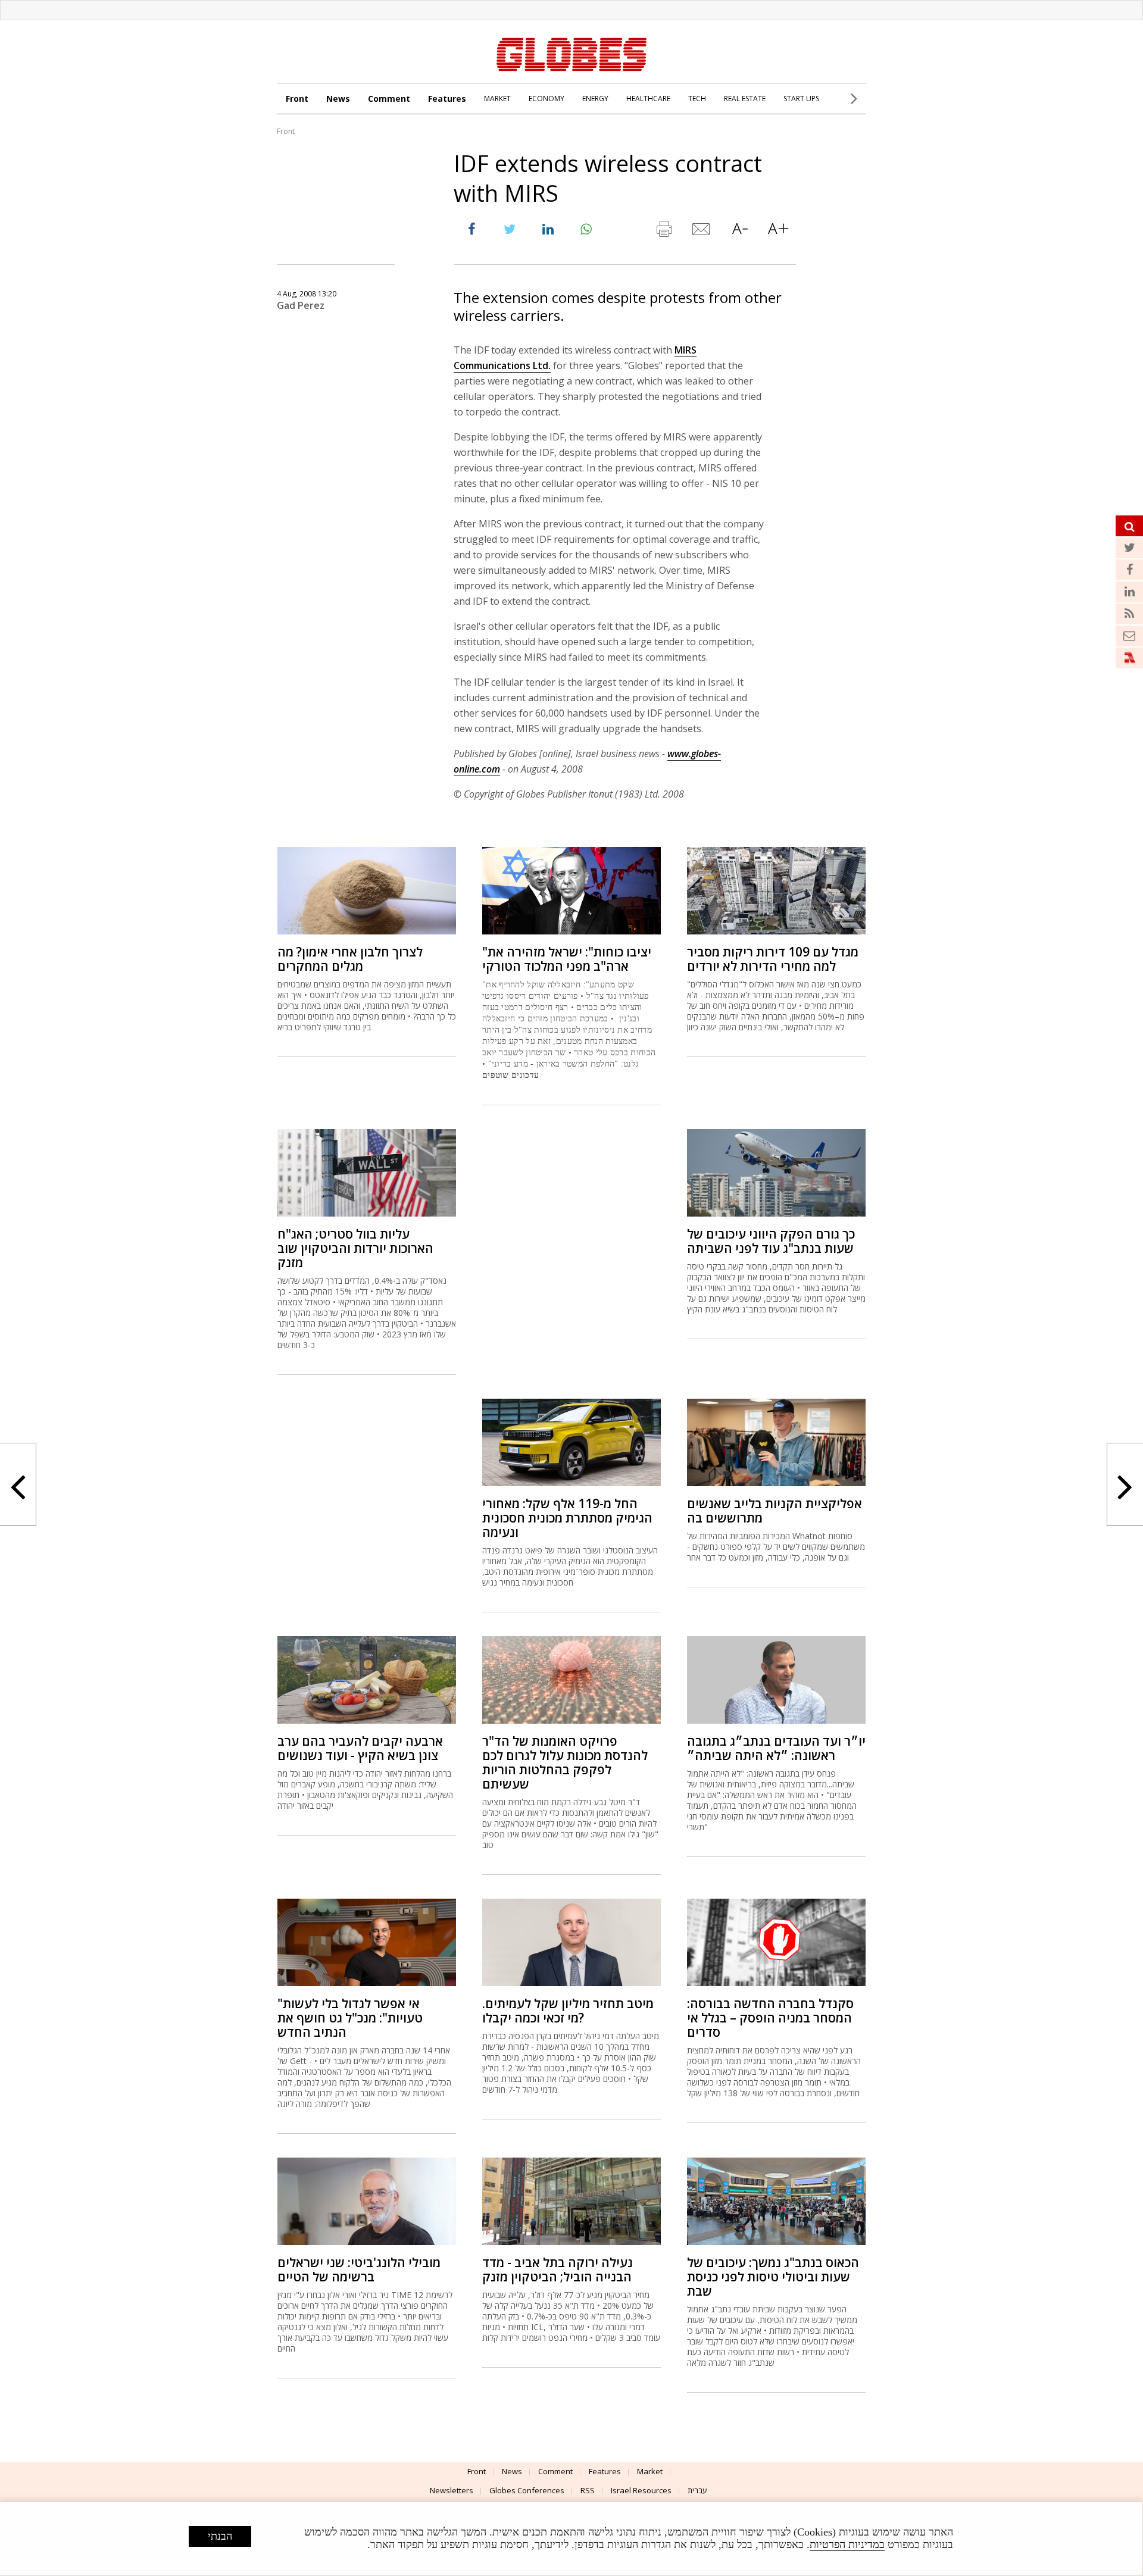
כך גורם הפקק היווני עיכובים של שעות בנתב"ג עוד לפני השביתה (771, 1241)
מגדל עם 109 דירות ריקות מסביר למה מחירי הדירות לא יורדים (773, 959)
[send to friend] (702, 232)
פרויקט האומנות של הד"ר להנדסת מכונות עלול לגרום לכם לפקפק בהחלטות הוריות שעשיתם (565, 1762)
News (338, 99)
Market (650, 2471)
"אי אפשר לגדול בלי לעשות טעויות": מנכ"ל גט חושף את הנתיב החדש (350, 2018)
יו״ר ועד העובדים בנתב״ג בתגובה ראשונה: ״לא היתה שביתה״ (776, 1748)
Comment (389, 99)
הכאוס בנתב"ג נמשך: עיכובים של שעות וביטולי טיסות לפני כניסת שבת (773, 2277)
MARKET (497, 99)
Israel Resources (641, 2490)
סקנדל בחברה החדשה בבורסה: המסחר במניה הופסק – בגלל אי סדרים (770, 2018)
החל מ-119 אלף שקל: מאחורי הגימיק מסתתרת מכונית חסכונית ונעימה (567, 1518)
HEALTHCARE (648, 99)
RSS (588, 2490)
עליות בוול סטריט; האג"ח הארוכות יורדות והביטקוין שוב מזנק (355, 1248)
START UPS (801, 99)
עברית (697, 2490)
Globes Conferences (527, 2490)
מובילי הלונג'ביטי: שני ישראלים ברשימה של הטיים (359, 2269)
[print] (664, 232)
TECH (697, 99)
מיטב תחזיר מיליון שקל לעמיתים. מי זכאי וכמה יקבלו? (568, 2011)
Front (297, 99)
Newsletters (452, 2490)
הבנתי (220, 2536)
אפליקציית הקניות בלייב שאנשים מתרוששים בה (775, 1511)
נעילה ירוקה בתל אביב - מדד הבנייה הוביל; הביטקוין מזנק (558, 2269)
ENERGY (595, 99)
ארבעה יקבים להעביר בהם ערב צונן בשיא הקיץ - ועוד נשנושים (360, 1748)
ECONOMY (546, 99)
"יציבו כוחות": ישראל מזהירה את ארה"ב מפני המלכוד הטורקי (567, 959)
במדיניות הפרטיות (847, 2544)
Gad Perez (301, 305)
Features (447, 99)
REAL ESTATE (745, 99)
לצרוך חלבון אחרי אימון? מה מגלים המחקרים (350, 959)
